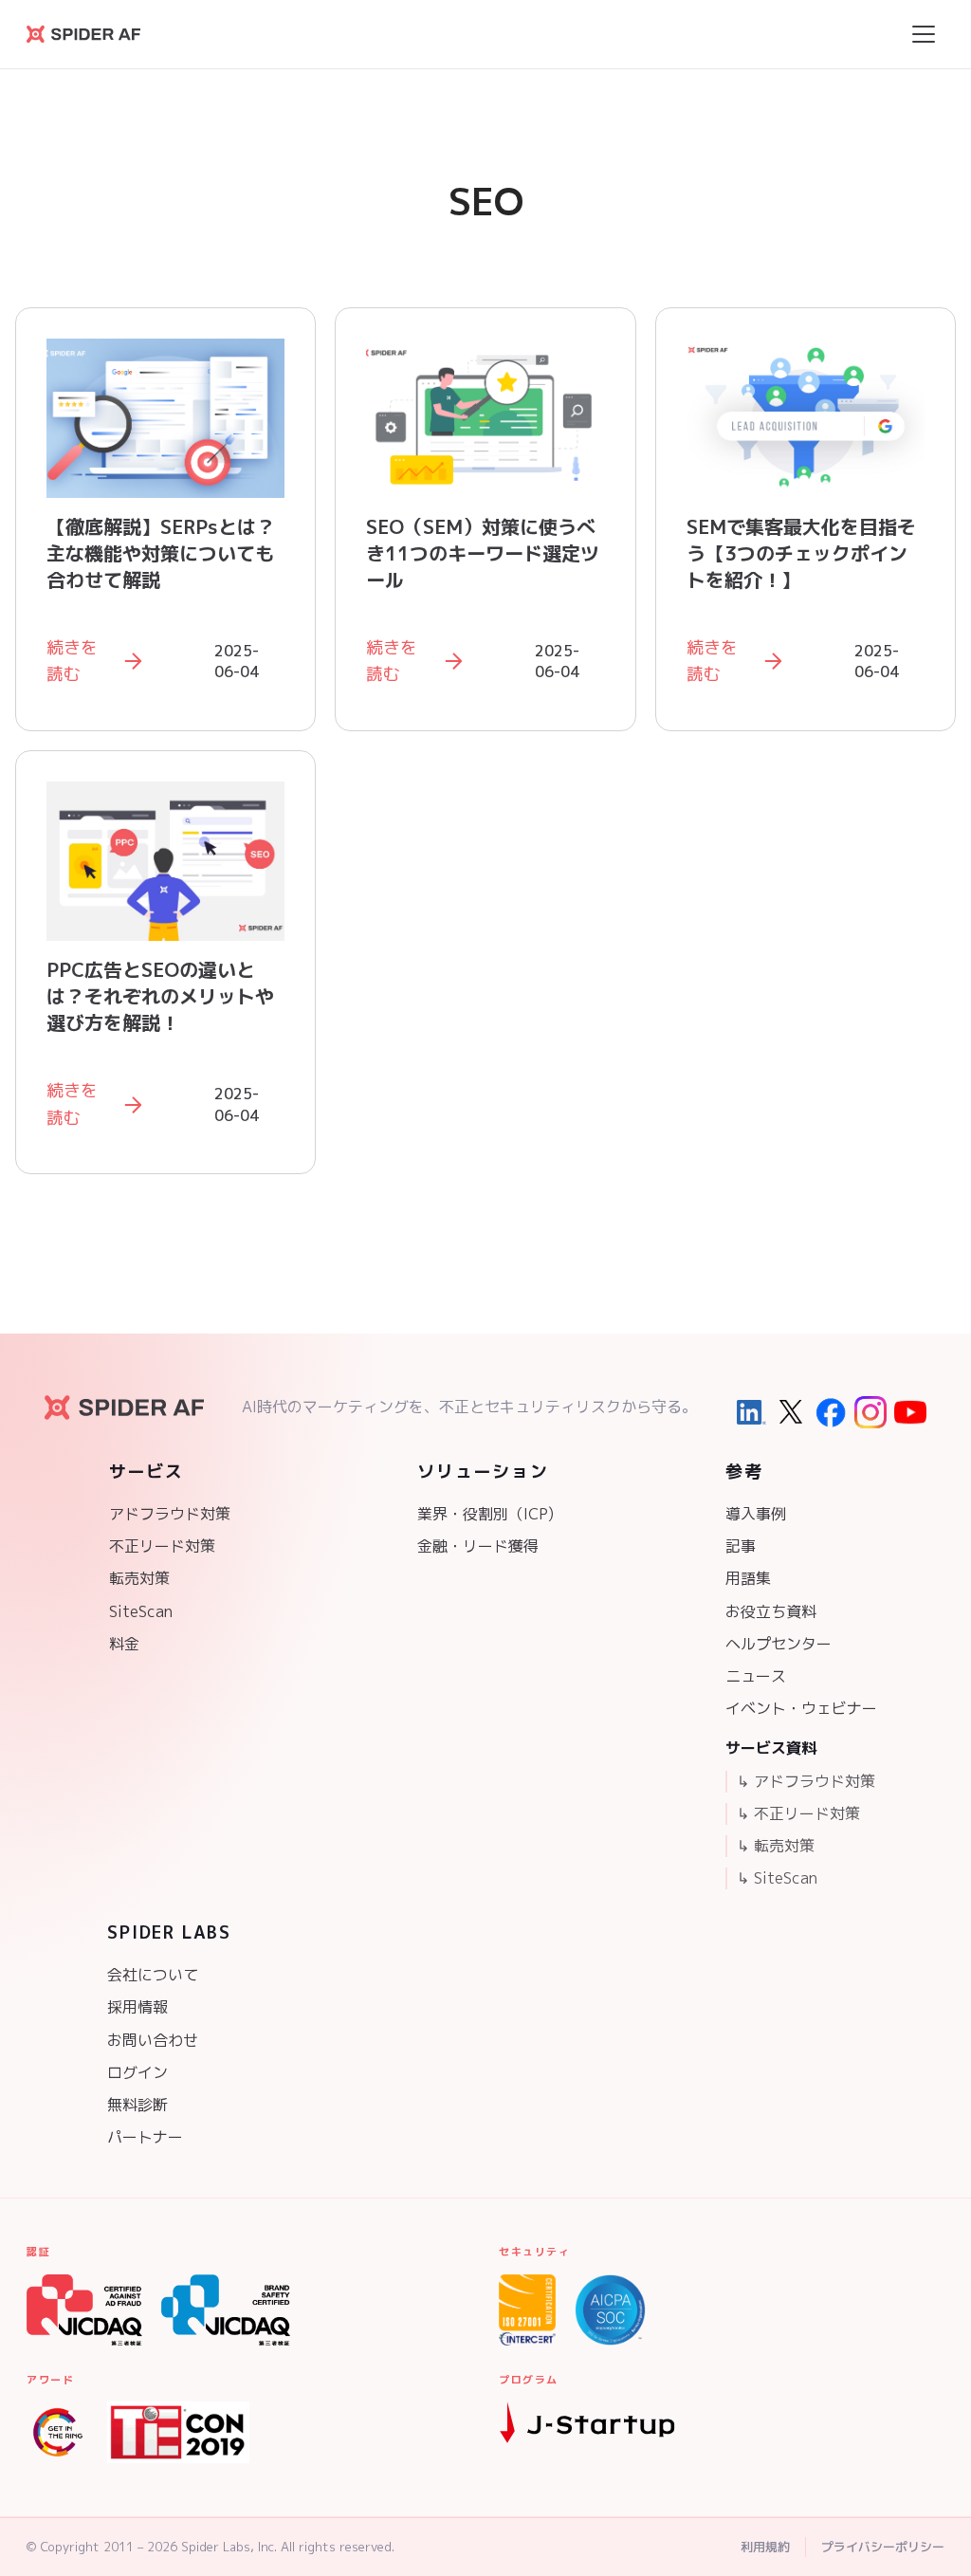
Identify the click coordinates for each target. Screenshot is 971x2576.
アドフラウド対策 (170, 1514)
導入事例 (756, 1514)
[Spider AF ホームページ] (124, 1408)
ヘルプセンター (779, 1644)
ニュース (756, 1676)
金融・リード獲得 (478, 1546)
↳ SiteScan (777, 1878)
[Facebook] (831, 1412)
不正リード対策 (162, 1546)
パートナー (145, 2137)
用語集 (748, 1578)
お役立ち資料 (771, 1611)
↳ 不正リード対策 (798, 1813)
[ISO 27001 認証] (527, 2310)
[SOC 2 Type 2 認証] (610, 2310)
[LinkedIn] (751, 1412)
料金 (124, 1644)
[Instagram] (870, 1412)
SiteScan (141, 1611)
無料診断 (137, 2105)
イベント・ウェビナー (801, 1708)
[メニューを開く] (924, 34)
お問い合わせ (153, 2040)
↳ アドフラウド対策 (806, 1781)
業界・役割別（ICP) (485, 1514)
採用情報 (137, 2007)
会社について (153, 1975)
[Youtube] (910, 1412)
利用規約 (765, 2547)
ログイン (137, 2072)
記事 (741, 1546)
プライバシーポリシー (883, 2547)
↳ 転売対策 (776, 1846)
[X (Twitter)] (791, 1412)
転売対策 (139, 1578)
